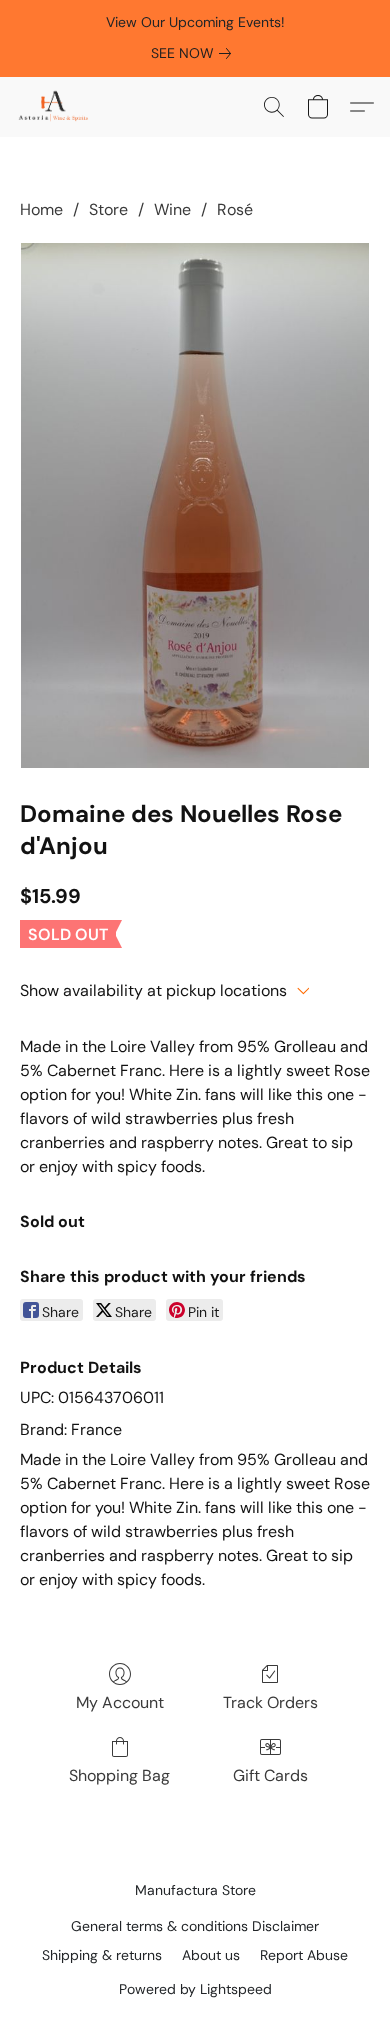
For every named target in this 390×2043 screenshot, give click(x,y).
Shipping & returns (102, 1955)
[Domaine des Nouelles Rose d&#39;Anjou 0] (195, 505)
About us (211, 1955)
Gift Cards (270, 1775)
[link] (195, 53)
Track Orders (270, 1702)
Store (108, 209)
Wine (172, 209)
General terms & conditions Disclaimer (195, 1926)
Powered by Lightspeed (195, 1989)
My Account (120, 1702)
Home (41, 209)
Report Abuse (304, 1955)
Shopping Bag (119, 1775)
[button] (55, 107)
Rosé (235, 209)
